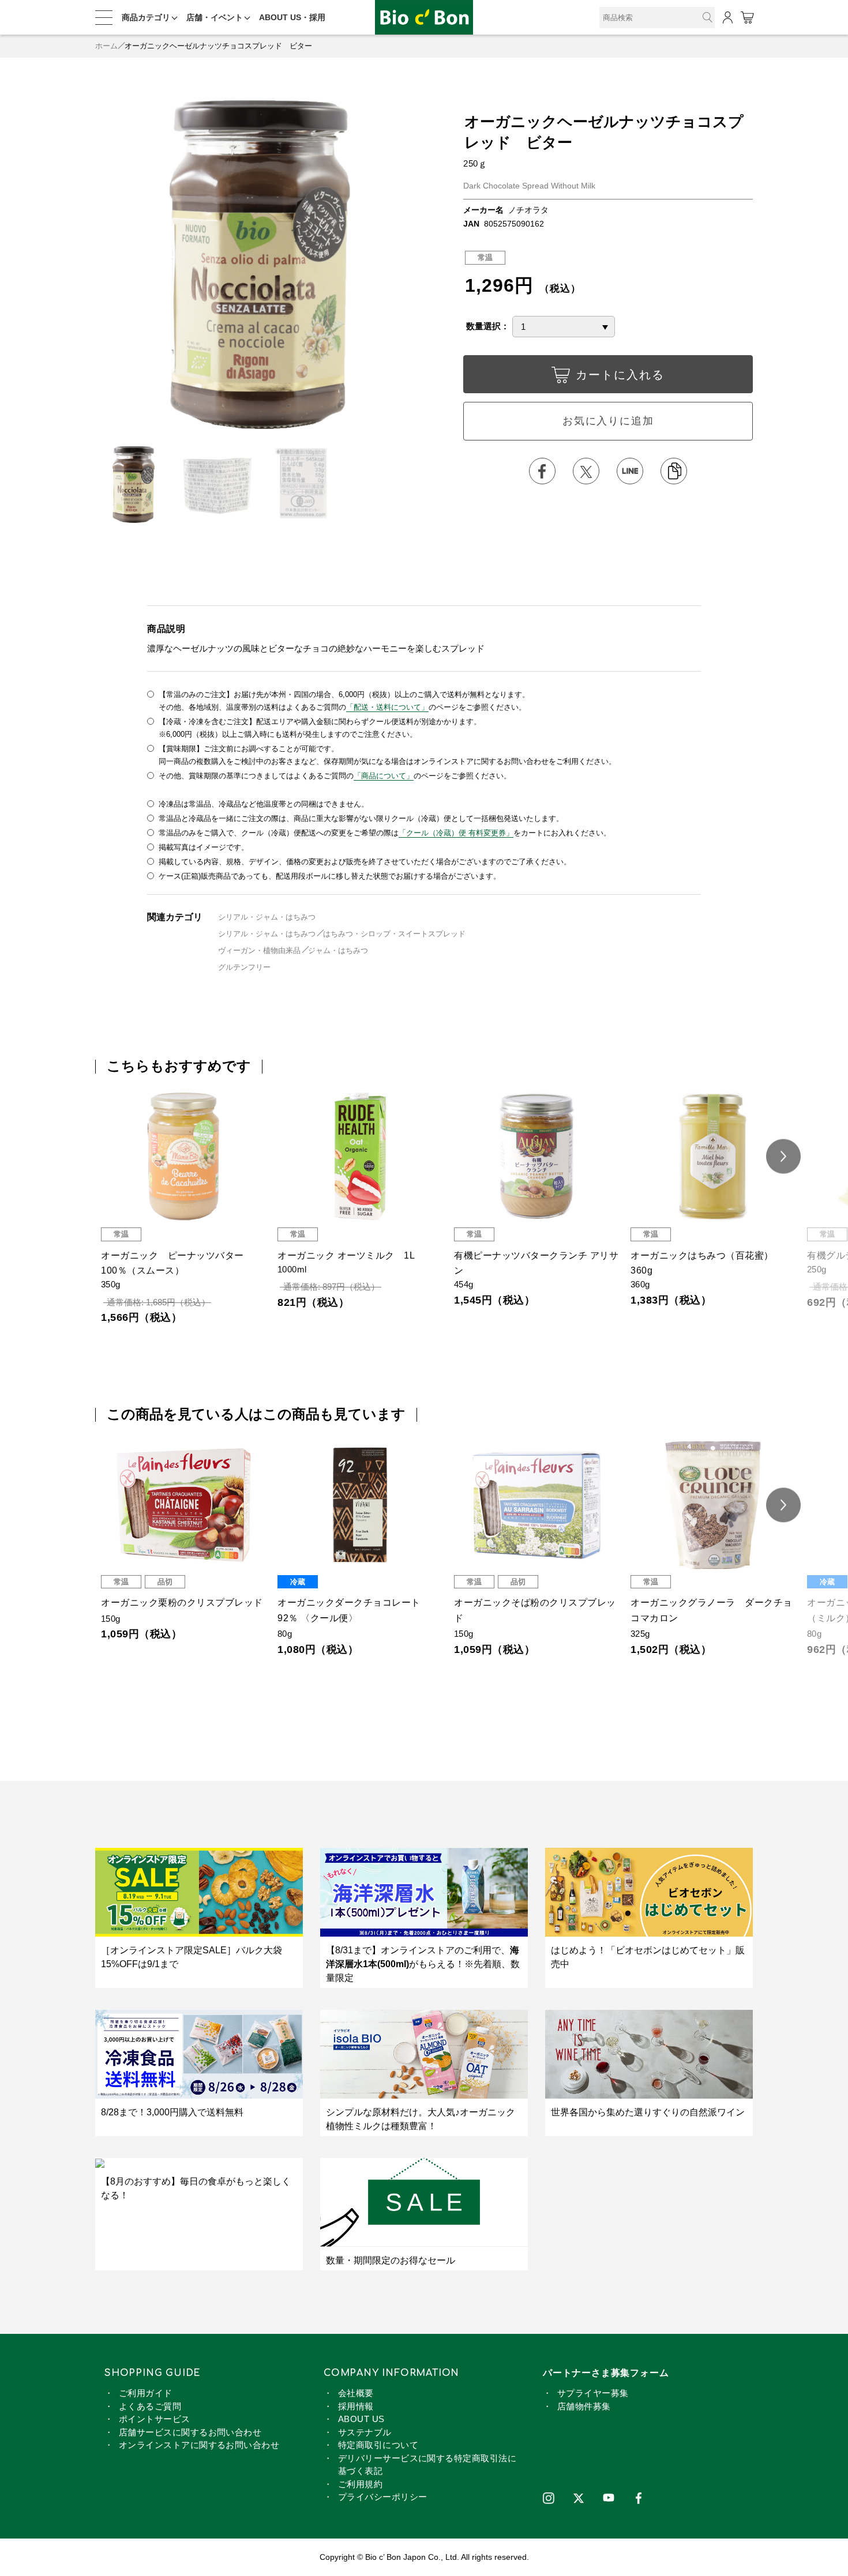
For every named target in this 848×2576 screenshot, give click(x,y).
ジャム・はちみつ (338, 950)
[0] (747, 18)
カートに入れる (620, 375)
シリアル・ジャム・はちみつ (267, 917)
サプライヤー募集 (593, 2393)
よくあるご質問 (150, 2406)
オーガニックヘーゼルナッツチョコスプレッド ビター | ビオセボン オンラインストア (424, 18)
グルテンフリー (244, 967)
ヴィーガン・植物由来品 (259, 950)
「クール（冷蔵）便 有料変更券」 (456, 833)
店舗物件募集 (584, 2406)
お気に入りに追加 (608, 421)
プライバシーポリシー (383, 2497)
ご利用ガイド (146, 2393)
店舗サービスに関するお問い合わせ (190, 2432)
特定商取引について (378, 2445)
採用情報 (356, 2406)
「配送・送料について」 (387, 707)
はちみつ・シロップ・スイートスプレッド (394, 934)
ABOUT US (361, 2419)
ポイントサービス (155, 2419)
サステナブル (365, 2432)
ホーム (106, 46)
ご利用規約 (360, 2484)
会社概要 (356, 2393)
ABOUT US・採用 (292, 17)
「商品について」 (384, 776)
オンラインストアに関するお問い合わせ (199, 2445)
